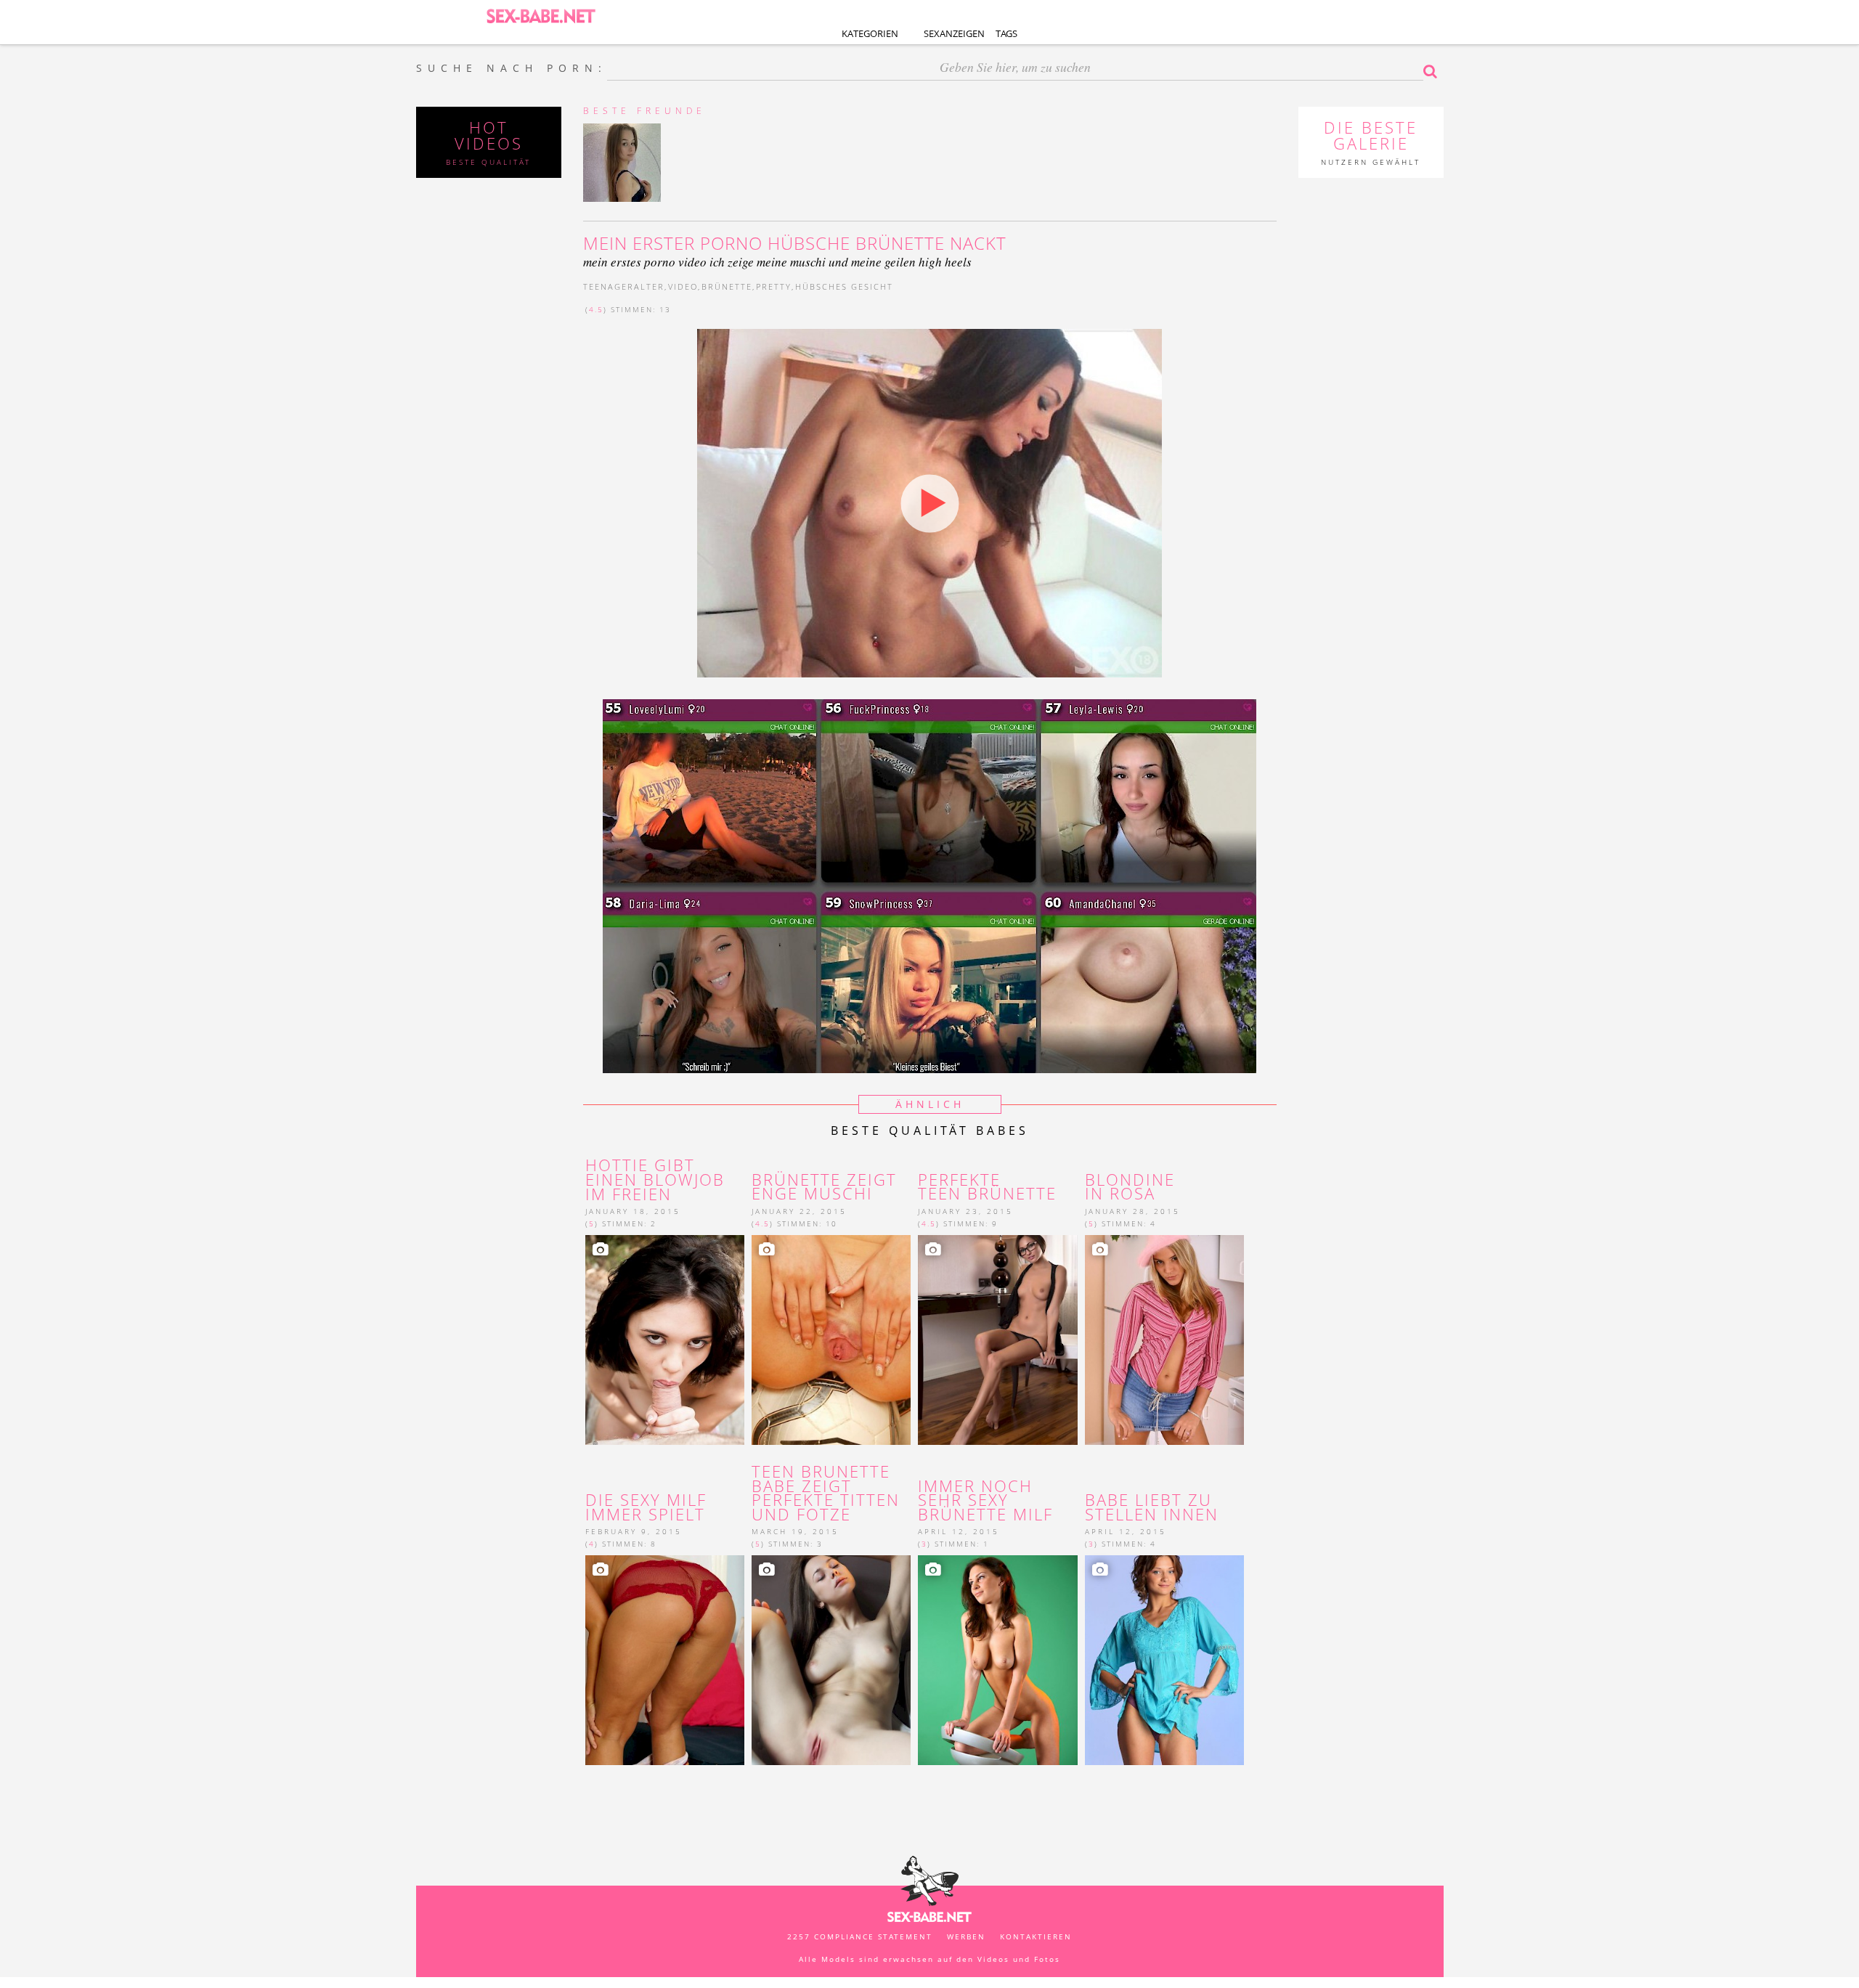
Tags (1006, 33)
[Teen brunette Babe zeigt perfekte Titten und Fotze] (831, 1660)
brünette (727, 286)
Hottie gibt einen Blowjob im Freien (655, 1180)
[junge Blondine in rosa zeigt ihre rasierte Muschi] (1164, 1340)
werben (966, 1936)
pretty (774, 286)
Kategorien (870, 33)
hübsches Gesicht (844, 286)
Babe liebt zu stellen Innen (1152, 1507)
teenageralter (624, 286)
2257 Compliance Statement (860, 1936)
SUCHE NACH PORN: (512, 68)
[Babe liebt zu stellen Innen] (1164, 1660)
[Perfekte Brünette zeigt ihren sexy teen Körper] (997, 1340)
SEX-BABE (541, 15)
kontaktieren (1036, 1936)
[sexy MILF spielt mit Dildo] (665, 1660)
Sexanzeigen (954, 33)
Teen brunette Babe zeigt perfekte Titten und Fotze (826, 1493)
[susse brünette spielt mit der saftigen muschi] (831, 1340)
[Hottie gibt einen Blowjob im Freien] (665, 1340)
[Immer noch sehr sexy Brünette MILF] (997, 1660)
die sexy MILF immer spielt (646, 1507)
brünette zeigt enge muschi (824, 1187)
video (683, 286)
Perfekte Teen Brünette (990, 1187)
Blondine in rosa (1130, 1187)
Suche (1433, 71)
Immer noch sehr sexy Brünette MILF (985, 1500)
